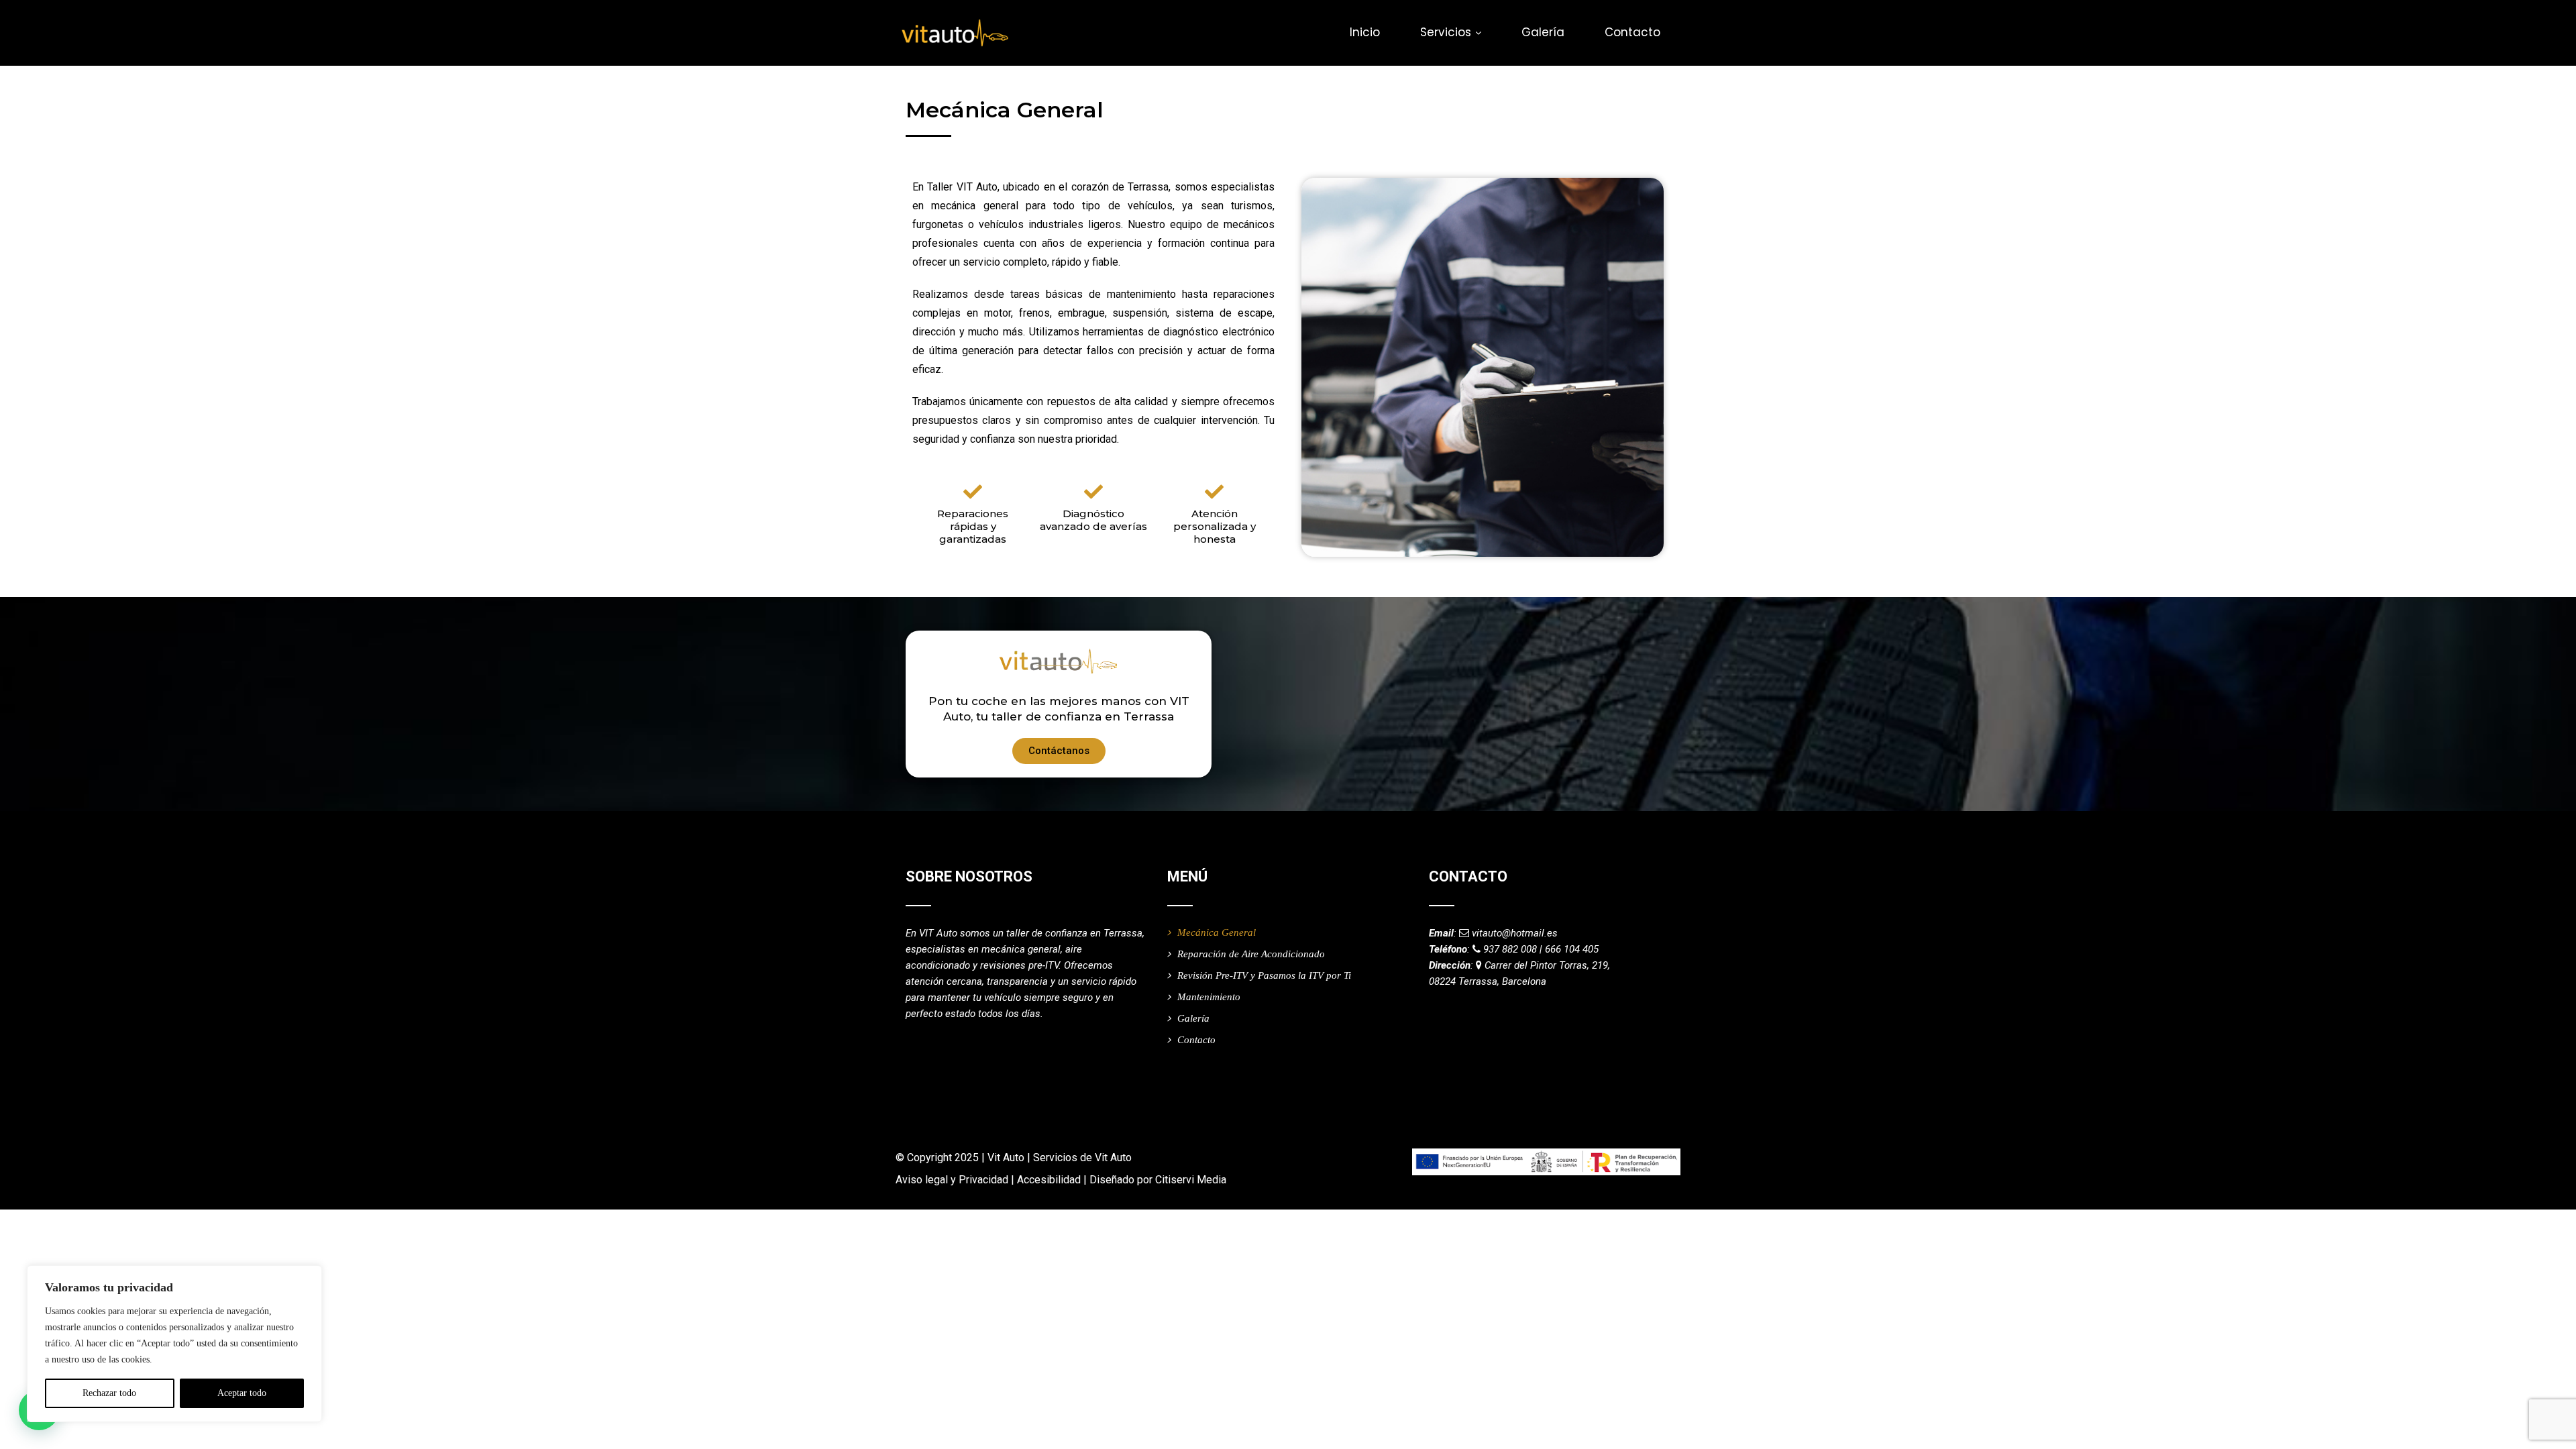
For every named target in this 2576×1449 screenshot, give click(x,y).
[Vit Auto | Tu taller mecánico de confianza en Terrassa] (954, 34)
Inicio (1365, 32)
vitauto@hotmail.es (1515, 933)
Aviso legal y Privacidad (952, 1180)
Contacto (1632, 32)
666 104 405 (1572, 949)
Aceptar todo (242, 1393)
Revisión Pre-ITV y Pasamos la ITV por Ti (1264, 975)
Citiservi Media (1191, 1180)
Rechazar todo (109, 1393)
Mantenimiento (1209, 997)
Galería (1543, 32)
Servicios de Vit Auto (1082, 1158)
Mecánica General (1217, 932)
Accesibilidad (1049, 1180)
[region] (174, 1344)
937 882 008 (1510, 949)
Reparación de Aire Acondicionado (1251, 954)
